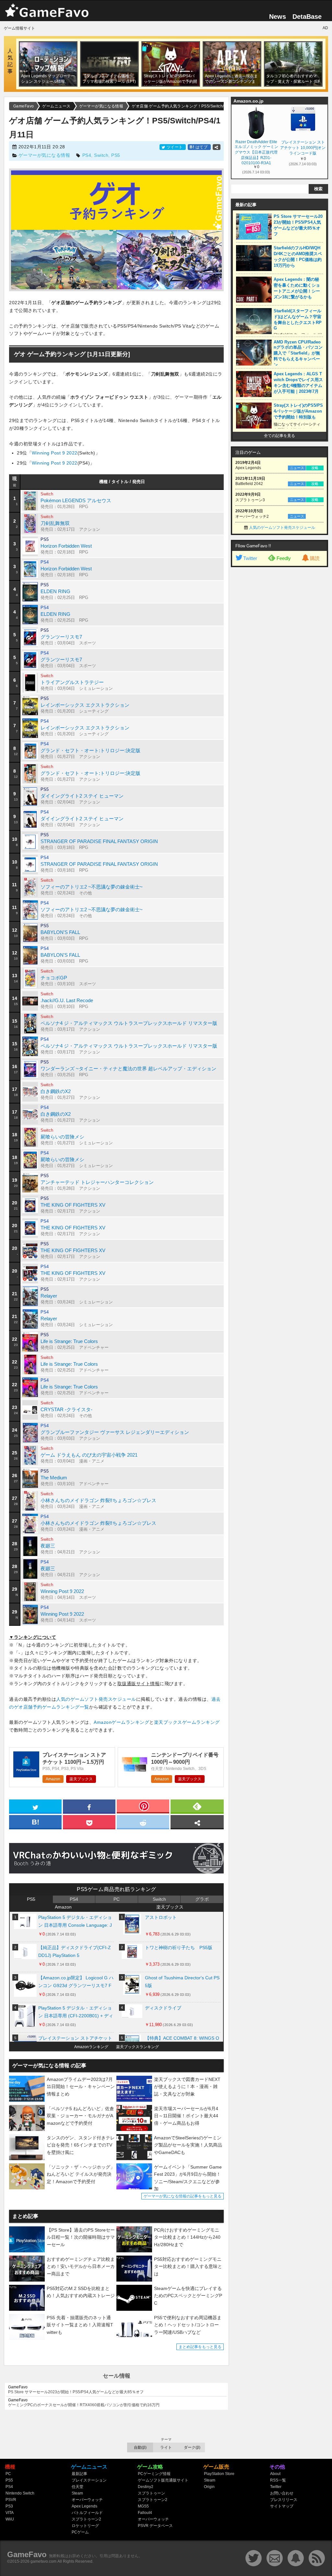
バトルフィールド (87, 2513)
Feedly (284, 558)
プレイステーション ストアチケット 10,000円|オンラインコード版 (303, 148)
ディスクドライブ (163, 2008)
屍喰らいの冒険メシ (62, 1137)
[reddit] (143, 1822)
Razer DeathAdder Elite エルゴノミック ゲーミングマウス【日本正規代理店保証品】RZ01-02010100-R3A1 (256, 152)
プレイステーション (89, 2480)
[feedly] (197, 1806)
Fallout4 (145, 2513)
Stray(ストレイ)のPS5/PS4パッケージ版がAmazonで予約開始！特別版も (298, 411)
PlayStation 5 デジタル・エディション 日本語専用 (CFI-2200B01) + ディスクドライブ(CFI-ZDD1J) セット (76, 2013)
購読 (315, 558)
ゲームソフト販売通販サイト (163, 2480)
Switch (101, 155)
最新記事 (79, 2474)
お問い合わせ (282, 2493)
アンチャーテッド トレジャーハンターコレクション (97, 1182)
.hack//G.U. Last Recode (67, 1000)
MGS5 (143, 2506)
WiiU (10, 2519)
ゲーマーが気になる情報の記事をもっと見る (183, 2196)
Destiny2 (146, 2487)
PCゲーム (80, 2532)
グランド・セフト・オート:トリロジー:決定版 (90, 750)
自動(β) (140, 2447)
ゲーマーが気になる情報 (44, 155)
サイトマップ (282, 2506)
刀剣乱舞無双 (55, 523)
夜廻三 (48, 1546)
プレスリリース (284, 2500)
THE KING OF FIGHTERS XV (73, 1205)
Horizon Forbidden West (66, 546)
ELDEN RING (55, 591)
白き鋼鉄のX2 (56, 1091)
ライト (166, 2447)
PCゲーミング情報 (154, 2474)
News (278, 17)
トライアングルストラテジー (72, 682)
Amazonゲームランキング (121, 1722)
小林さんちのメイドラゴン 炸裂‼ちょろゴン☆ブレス (98, 1500)
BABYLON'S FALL (60, 932)
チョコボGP (54, 978)
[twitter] (35, 1806)
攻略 (315, 468)
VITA (10, 2513)
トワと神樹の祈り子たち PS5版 (179, 1948)
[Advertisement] (279, 669)
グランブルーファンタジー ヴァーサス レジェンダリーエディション (115, 1432)
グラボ (202, 1899)
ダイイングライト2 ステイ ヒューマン (82, 796)
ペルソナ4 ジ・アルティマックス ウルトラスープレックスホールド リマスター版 (129, 1023)
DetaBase (307, 17)
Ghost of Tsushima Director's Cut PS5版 (182, 1982)
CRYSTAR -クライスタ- (66, 1409)
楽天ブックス (81, 1779)
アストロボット (161, 1917)
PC (117, 1899)
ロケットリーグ (85, 2526)
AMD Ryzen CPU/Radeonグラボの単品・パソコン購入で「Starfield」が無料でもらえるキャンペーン (298, 353)
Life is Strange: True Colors (69, 1341)
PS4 (87, 155)
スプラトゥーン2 (86, 2519)
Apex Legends (84, 2506)
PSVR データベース (155, 2526)
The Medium (54, 1478)
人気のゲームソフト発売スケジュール (96, 1699)
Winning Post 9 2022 (55, 453)
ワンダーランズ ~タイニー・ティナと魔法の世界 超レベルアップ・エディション (128, 1069)
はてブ (199, 147)
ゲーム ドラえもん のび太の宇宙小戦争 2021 (89, 1455)
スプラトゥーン (151, 2493)
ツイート (175, 147)
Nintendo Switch (20, 2493)
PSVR (11, 2500)
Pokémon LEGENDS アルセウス (76, 500)
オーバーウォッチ (87, 2500)
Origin (209, 2487)
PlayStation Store (219, 2474)
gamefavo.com (43, 2561)
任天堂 (77, 2487)
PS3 (9, 2506)
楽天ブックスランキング (137, 2047)
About (275, 2474)
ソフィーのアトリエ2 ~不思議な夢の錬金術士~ (92, 887)
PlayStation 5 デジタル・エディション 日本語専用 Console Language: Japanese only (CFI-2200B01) (75, 1923)
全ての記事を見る (279, 436)
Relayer (49, 1296)
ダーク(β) (192, 2447)
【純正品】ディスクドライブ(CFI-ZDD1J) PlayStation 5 (75, 1951)
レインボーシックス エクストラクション (85, 705)
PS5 (116, 155)
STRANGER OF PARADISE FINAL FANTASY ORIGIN (99, 841)
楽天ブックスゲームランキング (187, 1722)
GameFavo (27, 2554)
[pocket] (89, 1822)
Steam (77, 2493)
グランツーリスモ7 (61, 637)
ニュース (297, 468)
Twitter (250, 558)
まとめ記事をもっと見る (200, 2347)
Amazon (53, 1779)
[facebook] (89, 1806)
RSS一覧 (278, 2480)
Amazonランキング (91, 2047)
